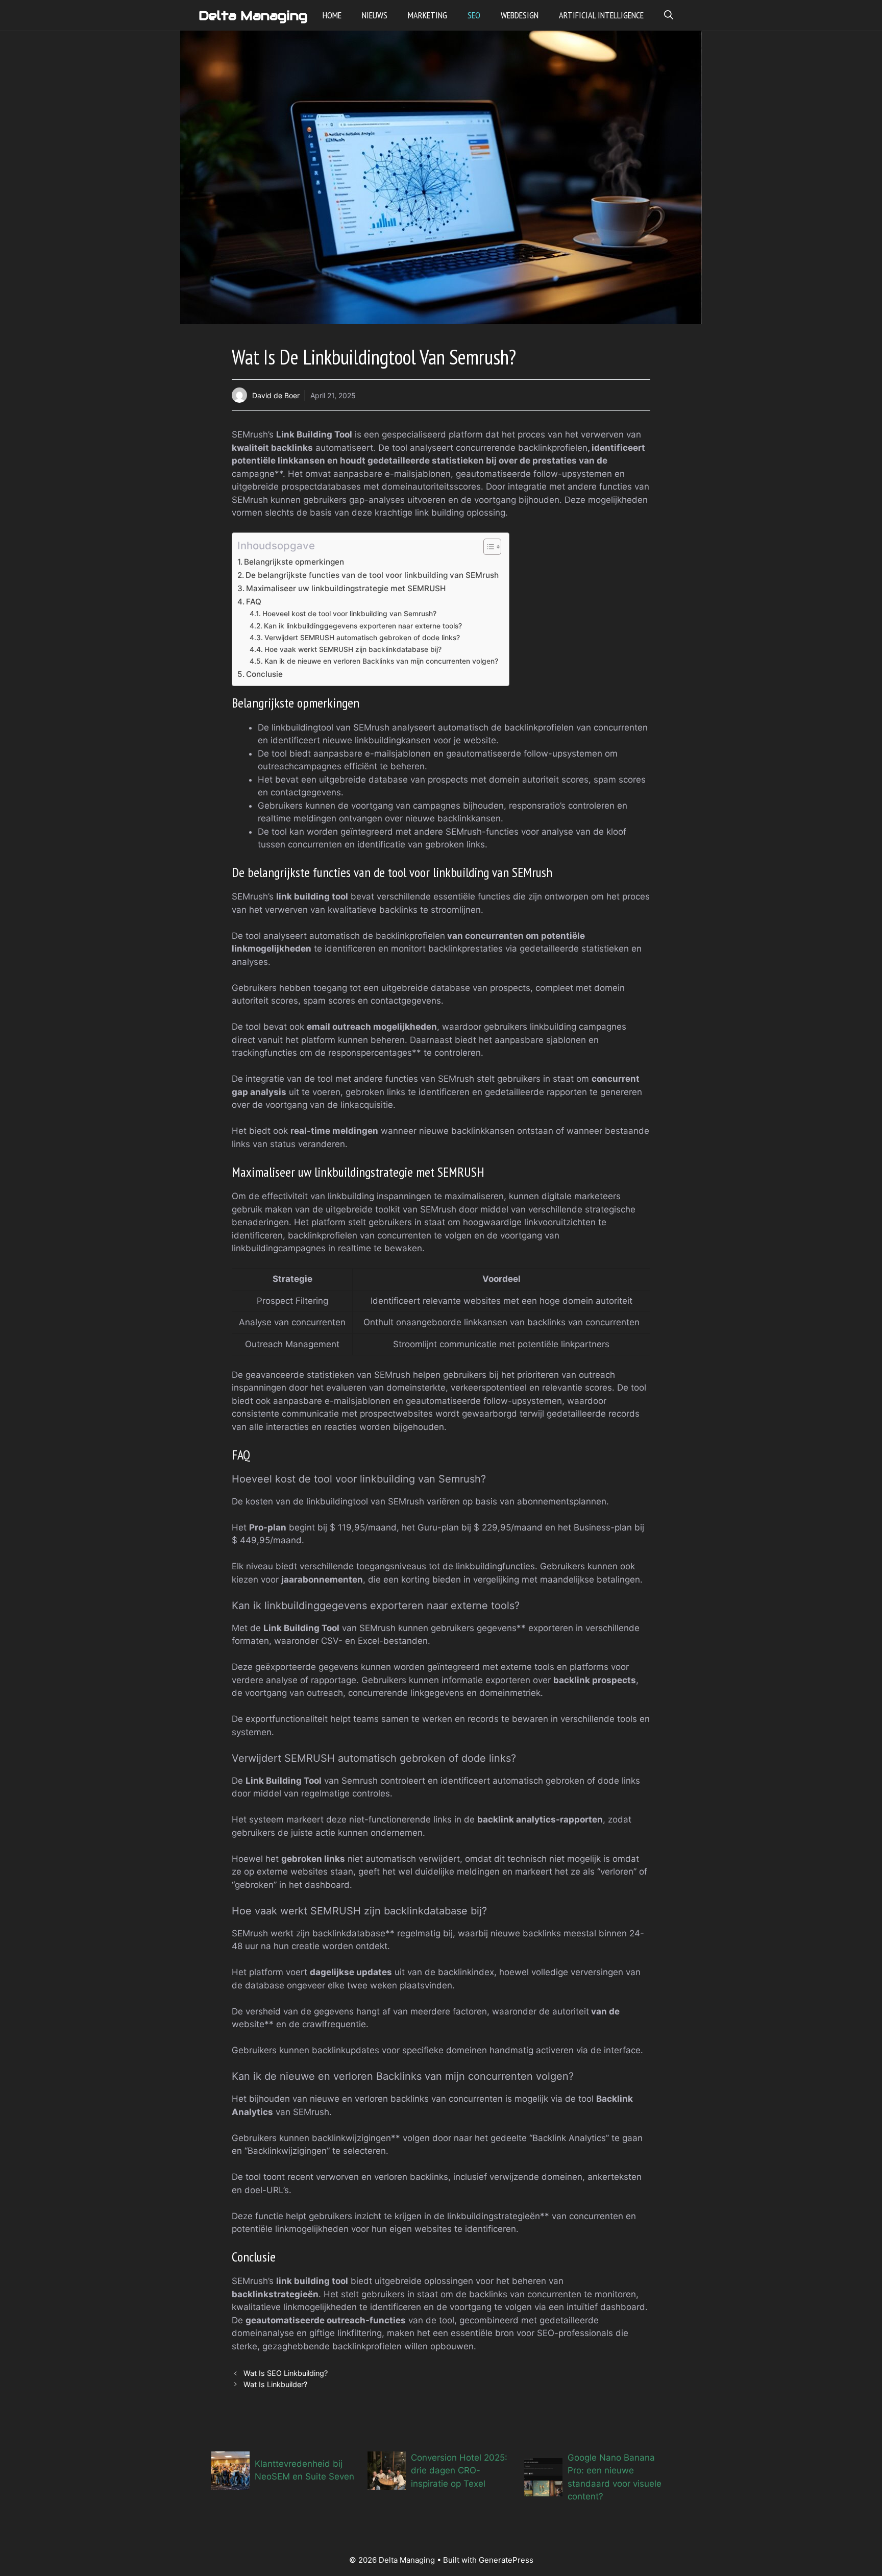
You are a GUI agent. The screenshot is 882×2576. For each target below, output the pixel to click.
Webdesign (520, 15)
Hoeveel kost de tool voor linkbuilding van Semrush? (349, 614)
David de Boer (276, 395)
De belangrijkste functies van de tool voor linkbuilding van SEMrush (372, 575)
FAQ (254, 602)
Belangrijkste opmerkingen (294, 562)
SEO (474, 15)
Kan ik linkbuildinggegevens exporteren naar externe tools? (363, 626)
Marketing (427, 15)
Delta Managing (253, 15)
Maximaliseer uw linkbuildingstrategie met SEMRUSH (346, 588)
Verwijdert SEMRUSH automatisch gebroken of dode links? (362, 638)
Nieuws (375, 15)
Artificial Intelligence (601, 15)
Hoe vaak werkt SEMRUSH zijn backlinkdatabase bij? (353, 649)
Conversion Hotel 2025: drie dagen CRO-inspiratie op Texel (459, 2471)
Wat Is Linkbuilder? (275, 2384)
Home (332, 15)
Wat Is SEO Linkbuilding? (286, 2373)
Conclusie (264, 674)
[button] (669, 15)
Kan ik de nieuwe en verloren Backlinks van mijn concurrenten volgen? (381, 661)
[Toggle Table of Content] (487, 547)
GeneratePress (506, 2560)
